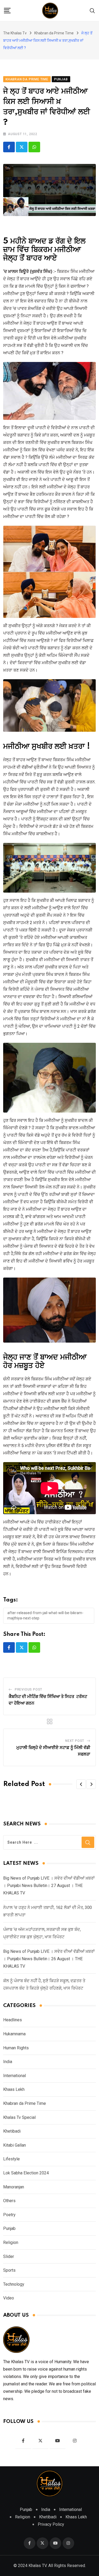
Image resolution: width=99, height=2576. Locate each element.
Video (9, 2298)
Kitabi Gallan (15, 2145)
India (8, 2062)
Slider (9, 2256)
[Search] (92, 10)
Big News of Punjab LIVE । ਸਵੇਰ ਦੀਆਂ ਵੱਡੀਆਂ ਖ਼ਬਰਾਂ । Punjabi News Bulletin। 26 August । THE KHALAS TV (49, 1959)
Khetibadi (12, 2131)
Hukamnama (14, 2034)
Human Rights (16, 2048)
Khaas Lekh (14, 2089)
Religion (11, 2242)
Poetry (9, 2215)
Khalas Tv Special (19, 2117)
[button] (81, 1784)
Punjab (9, 2228)
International (15, 2076)
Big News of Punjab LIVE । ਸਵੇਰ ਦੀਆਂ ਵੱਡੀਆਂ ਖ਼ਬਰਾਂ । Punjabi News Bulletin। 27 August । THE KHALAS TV (49, 1886)
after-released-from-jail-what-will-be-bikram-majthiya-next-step (45, 1615)
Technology (14, 2284)
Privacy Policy (51, 2524)
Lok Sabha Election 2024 (26, 2173)
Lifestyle (11, 2159)
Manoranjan (14, 2187)
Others (9, 2201)
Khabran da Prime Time (25, 2103)
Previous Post (29, 1689)
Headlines (13, 2020)
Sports (9, 2270)
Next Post (75, 1741)
